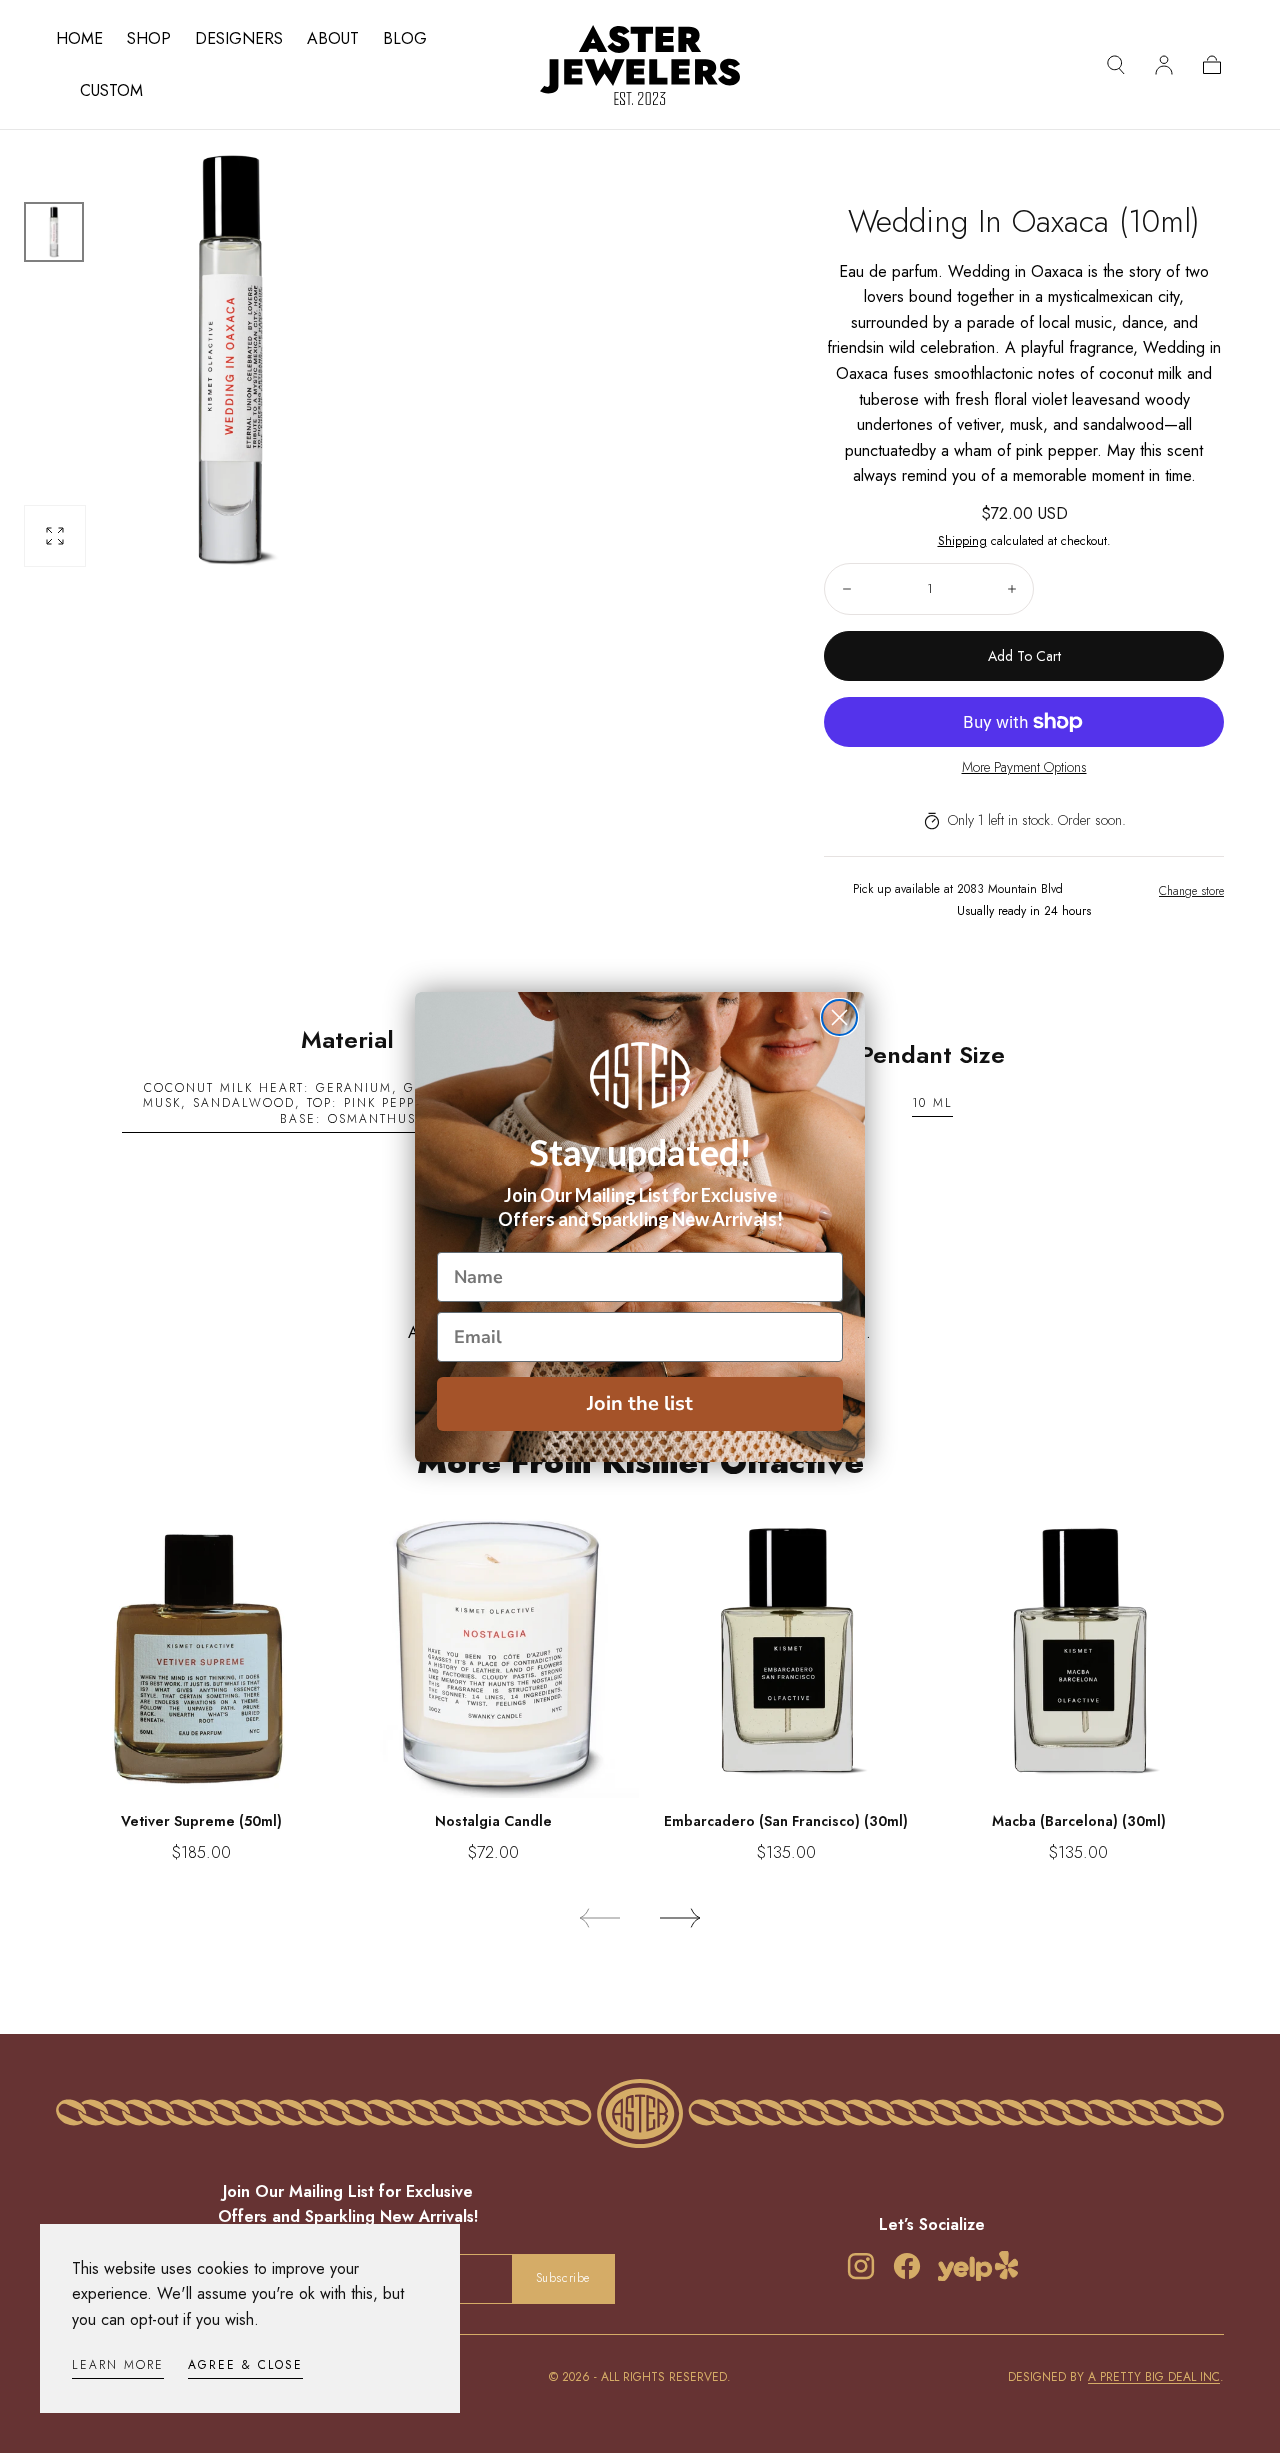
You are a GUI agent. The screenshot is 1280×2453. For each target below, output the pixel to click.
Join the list (640, 1403)
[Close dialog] (839, 1017)
